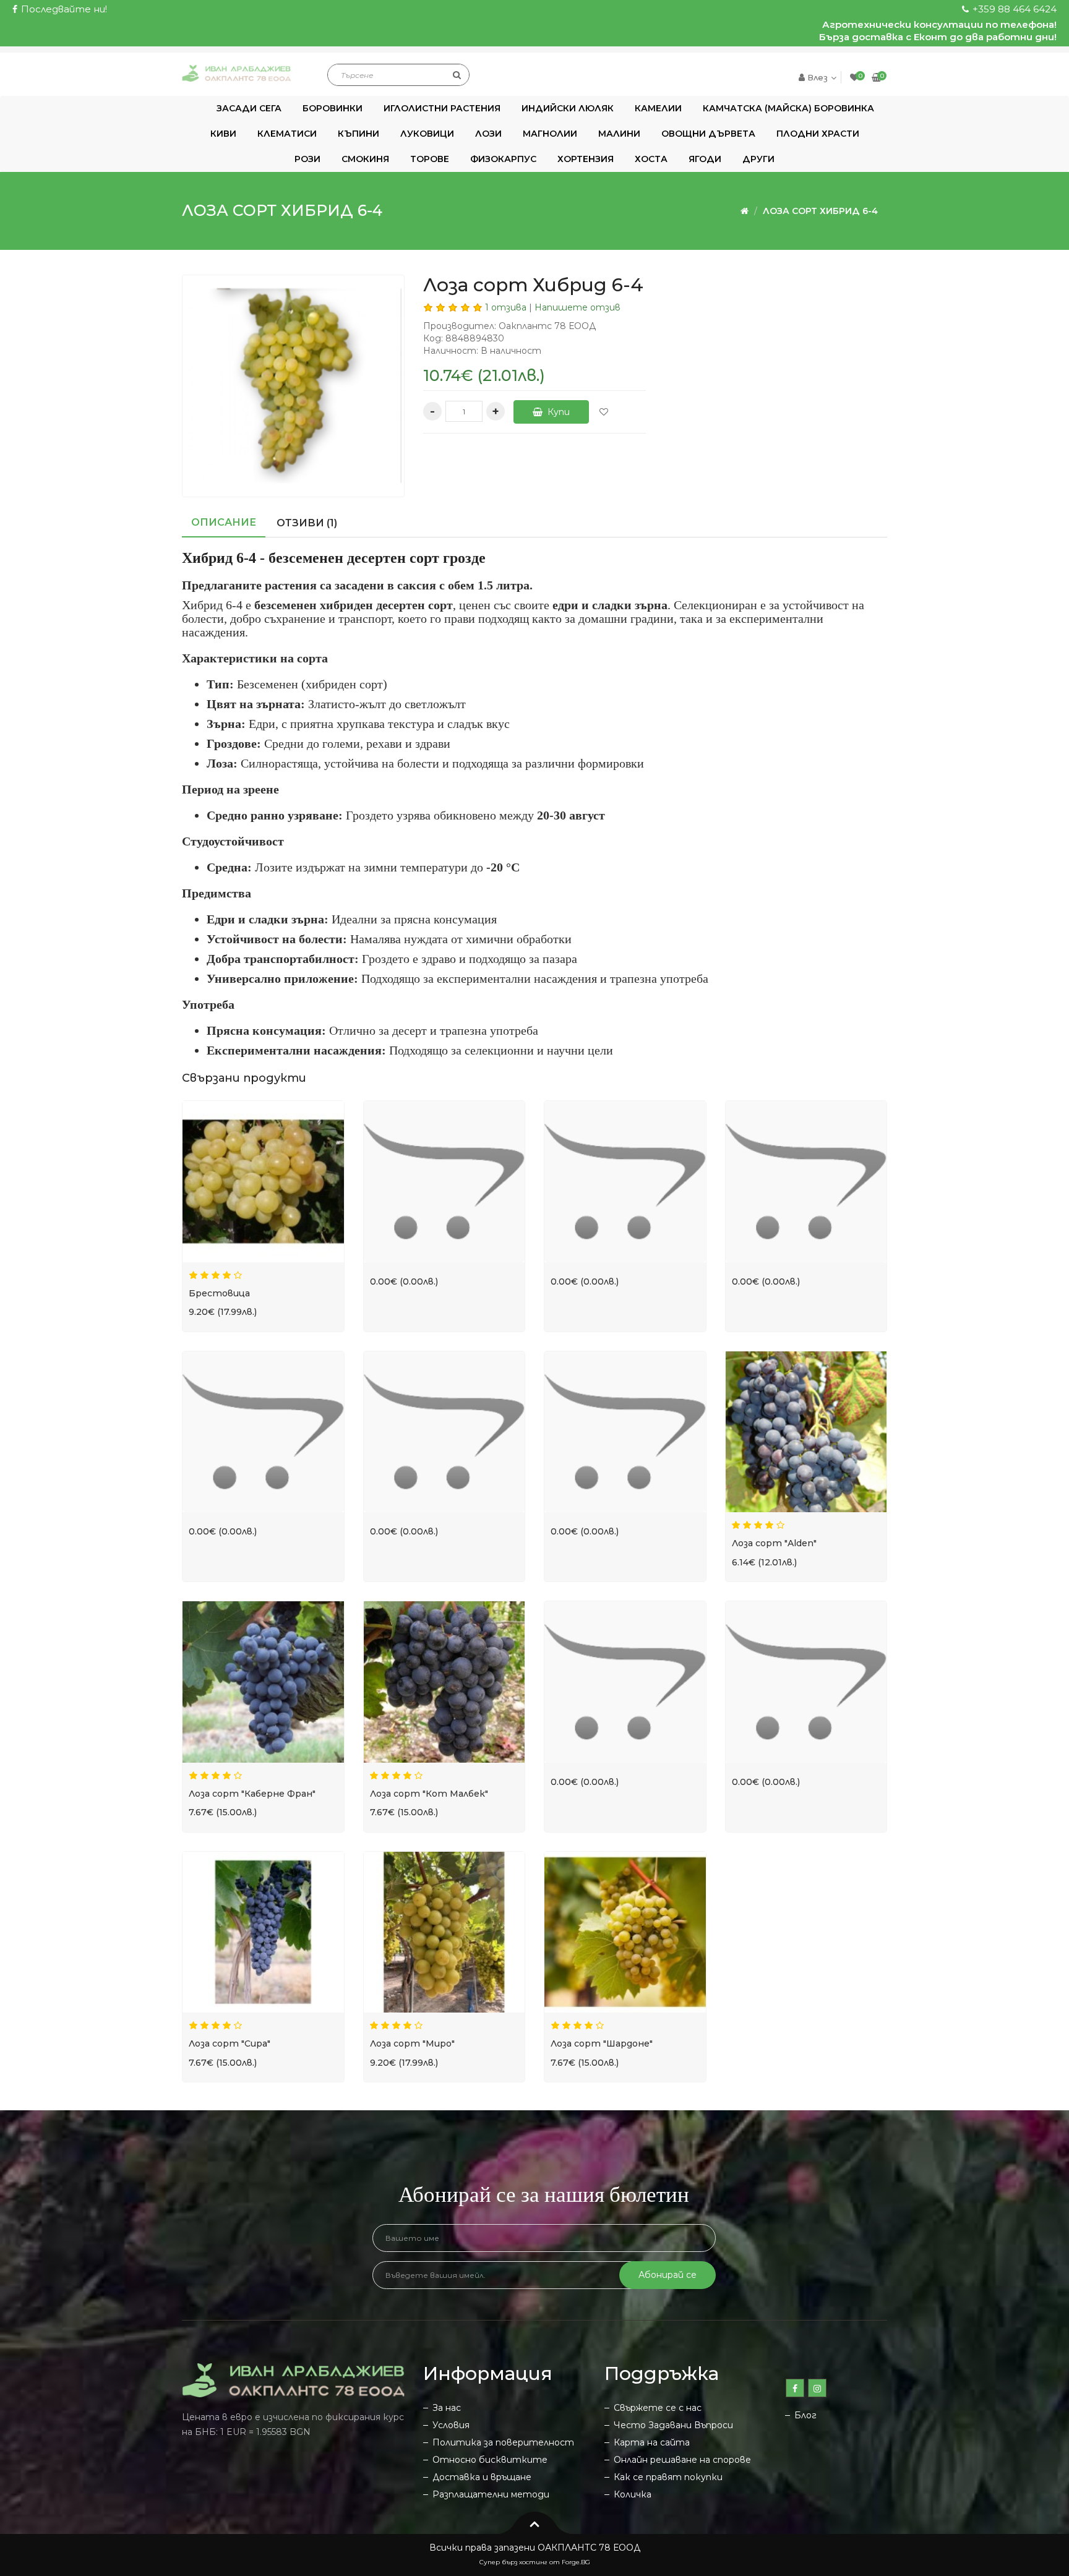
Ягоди (705, 159)
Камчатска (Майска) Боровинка (788, 108)
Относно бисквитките (490, 2460)
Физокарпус (503, 159)
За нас (447, 2408)
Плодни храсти (818, 134)
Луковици (427, 134)
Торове (430, 159)
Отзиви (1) (307, 523)
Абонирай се (668, 2275)
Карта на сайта (652, 2442)
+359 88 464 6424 (1013, 9)
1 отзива (506, 307)
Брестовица (219, 1293)
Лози (488, 134)
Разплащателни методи (491, 2494)
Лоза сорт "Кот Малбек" (429, 1794)
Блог (805, 2415)
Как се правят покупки (668, 2477)
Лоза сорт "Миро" (412, 2043)
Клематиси (287, 134)
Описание (224, 522)
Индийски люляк (568, 108)
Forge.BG (576, 2562)
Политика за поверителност (503, 2442)
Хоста (651, 159)
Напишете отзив (577, 307)
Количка (633, 2494)
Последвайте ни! (63, 9)
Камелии (658, 108)
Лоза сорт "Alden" (774, 1543)
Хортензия (586, 159)
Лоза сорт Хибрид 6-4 (820, 211)
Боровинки (333, 108)
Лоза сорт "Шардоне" (602, 2043)
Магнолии (550, 134)
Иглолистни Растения (442, 108)
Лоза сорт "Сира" (230, 2043)
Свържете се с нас (658, 2408)
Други (758, 159)
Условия (451, 2425)
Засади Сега (249, 108)
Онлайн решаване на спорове (682, 2460)
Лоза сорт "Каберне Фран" (252, 1794)
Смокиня (365, 159)
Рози (307, 159)
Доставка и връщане (482, 2477)
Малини (619, 134)
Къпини (358, 134)
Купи (557, 412)
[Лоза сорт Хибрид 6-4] (293, 386)
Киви (223, 134)
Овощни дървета (708, 134)
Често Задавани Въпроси (673, 2425)
